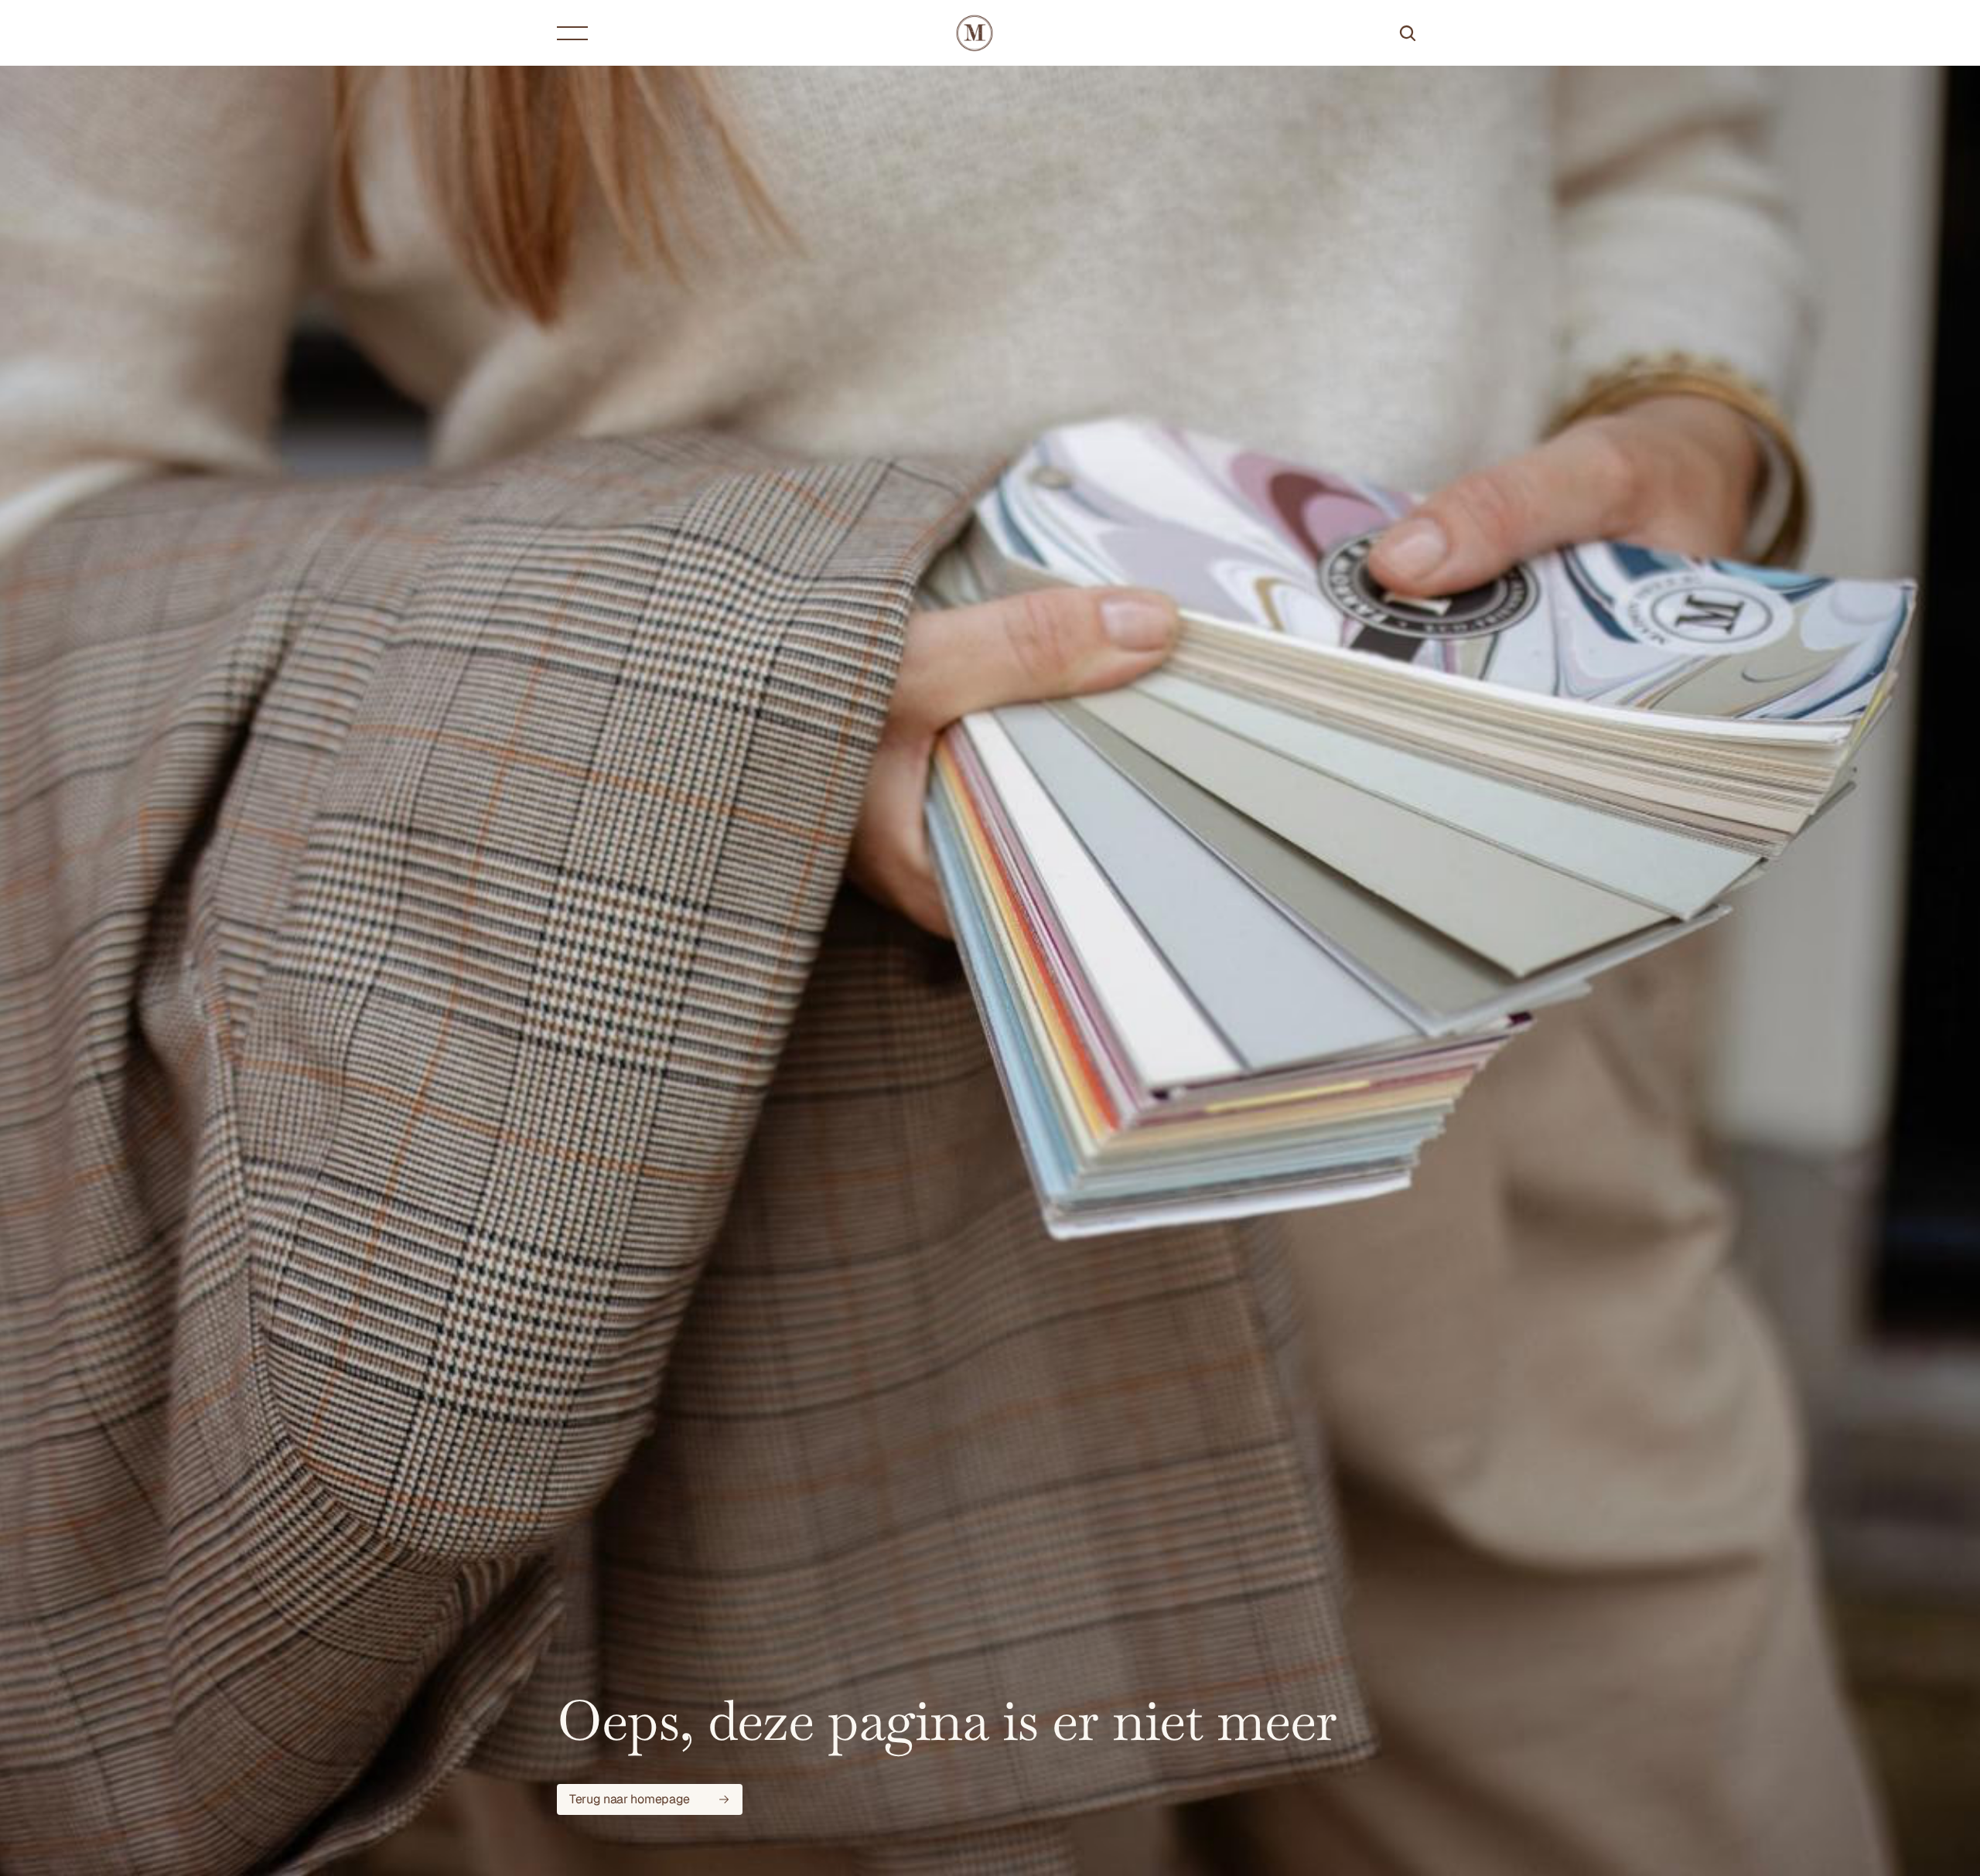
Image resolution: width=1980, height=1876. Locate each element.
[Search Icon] (1408, 33)
